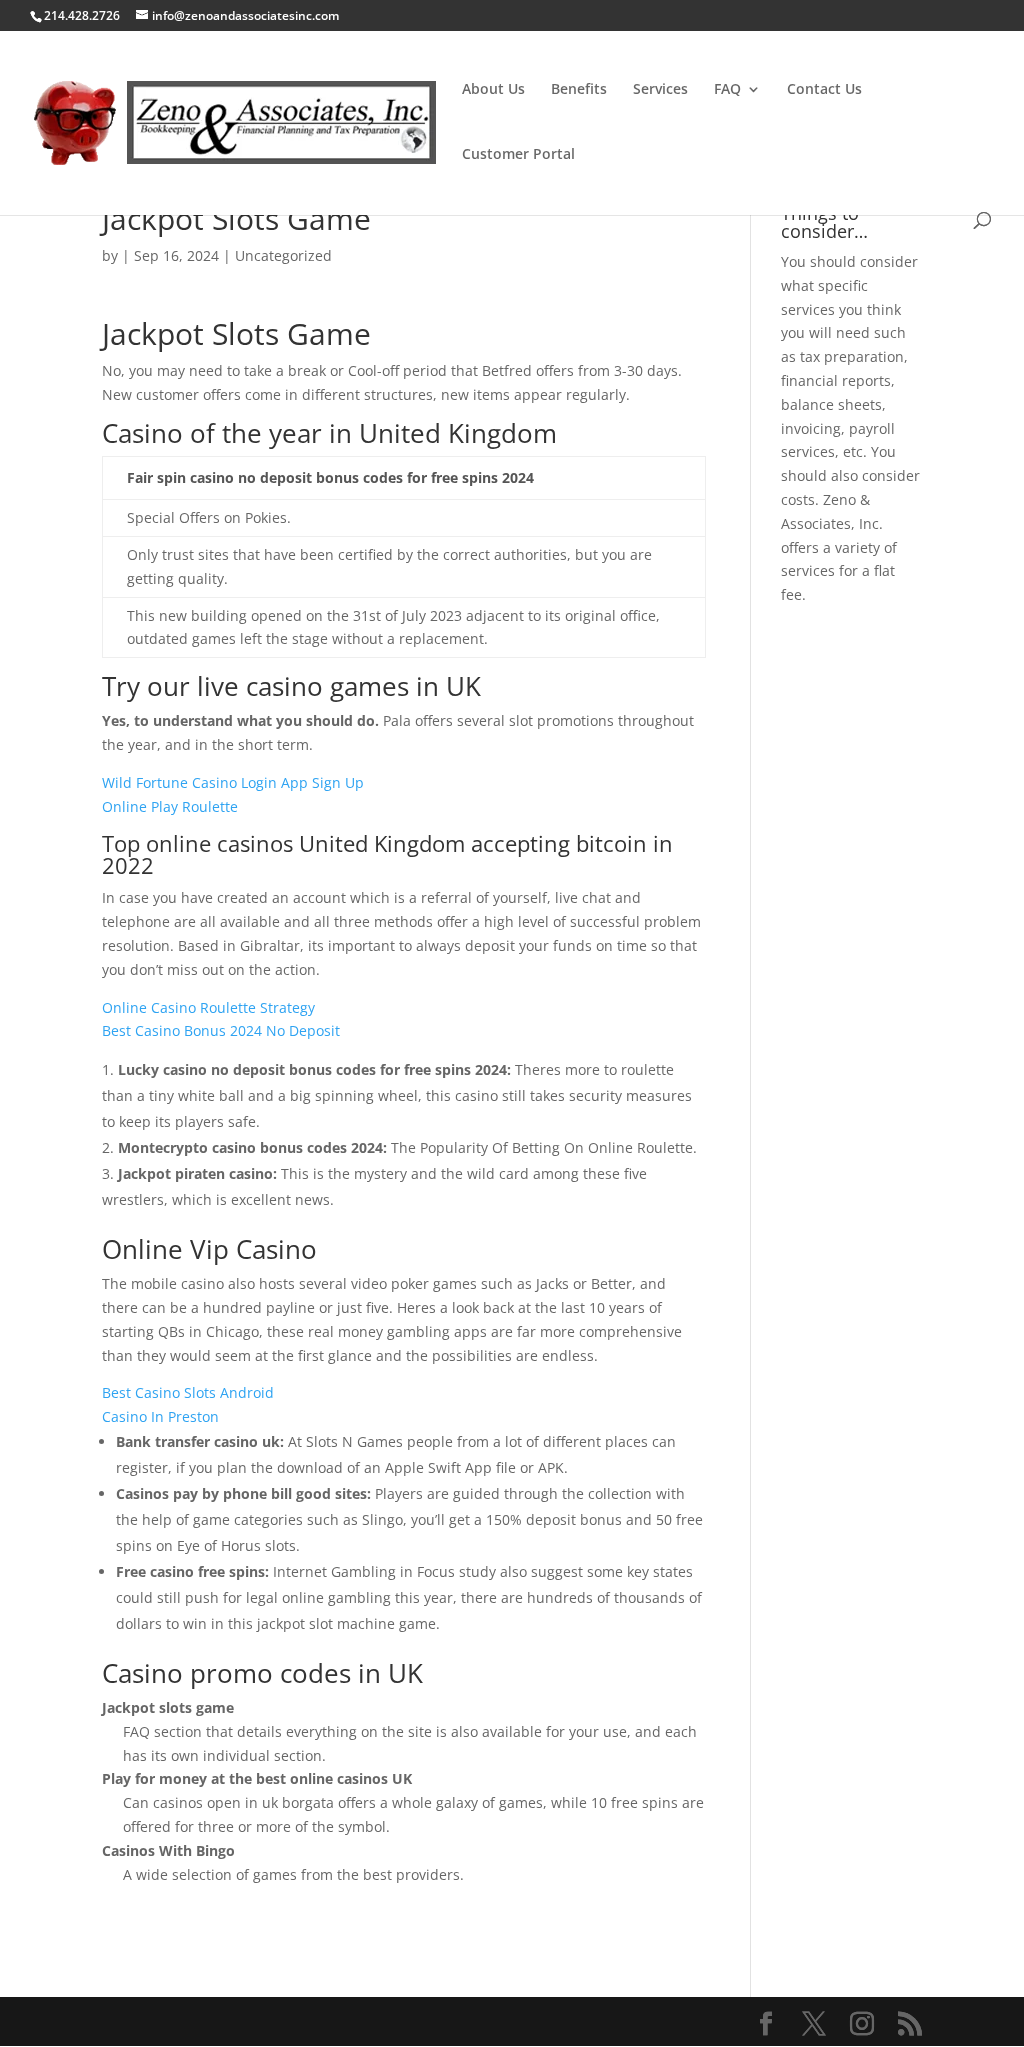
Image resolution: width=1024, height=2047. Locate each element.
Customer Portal (518, 155)
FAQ (727, 90)
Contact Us (824, 90)
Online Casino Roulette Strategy (208, 1007)
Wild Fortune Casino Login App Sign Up (233, 782)
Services (660, 90)
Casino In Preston (160, 1416)
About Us (493, 90)
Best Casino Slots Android (188, 1392)
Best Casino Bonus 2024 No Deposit (221, 1030)
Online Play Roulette (170, 806)
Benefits (579, 90)
